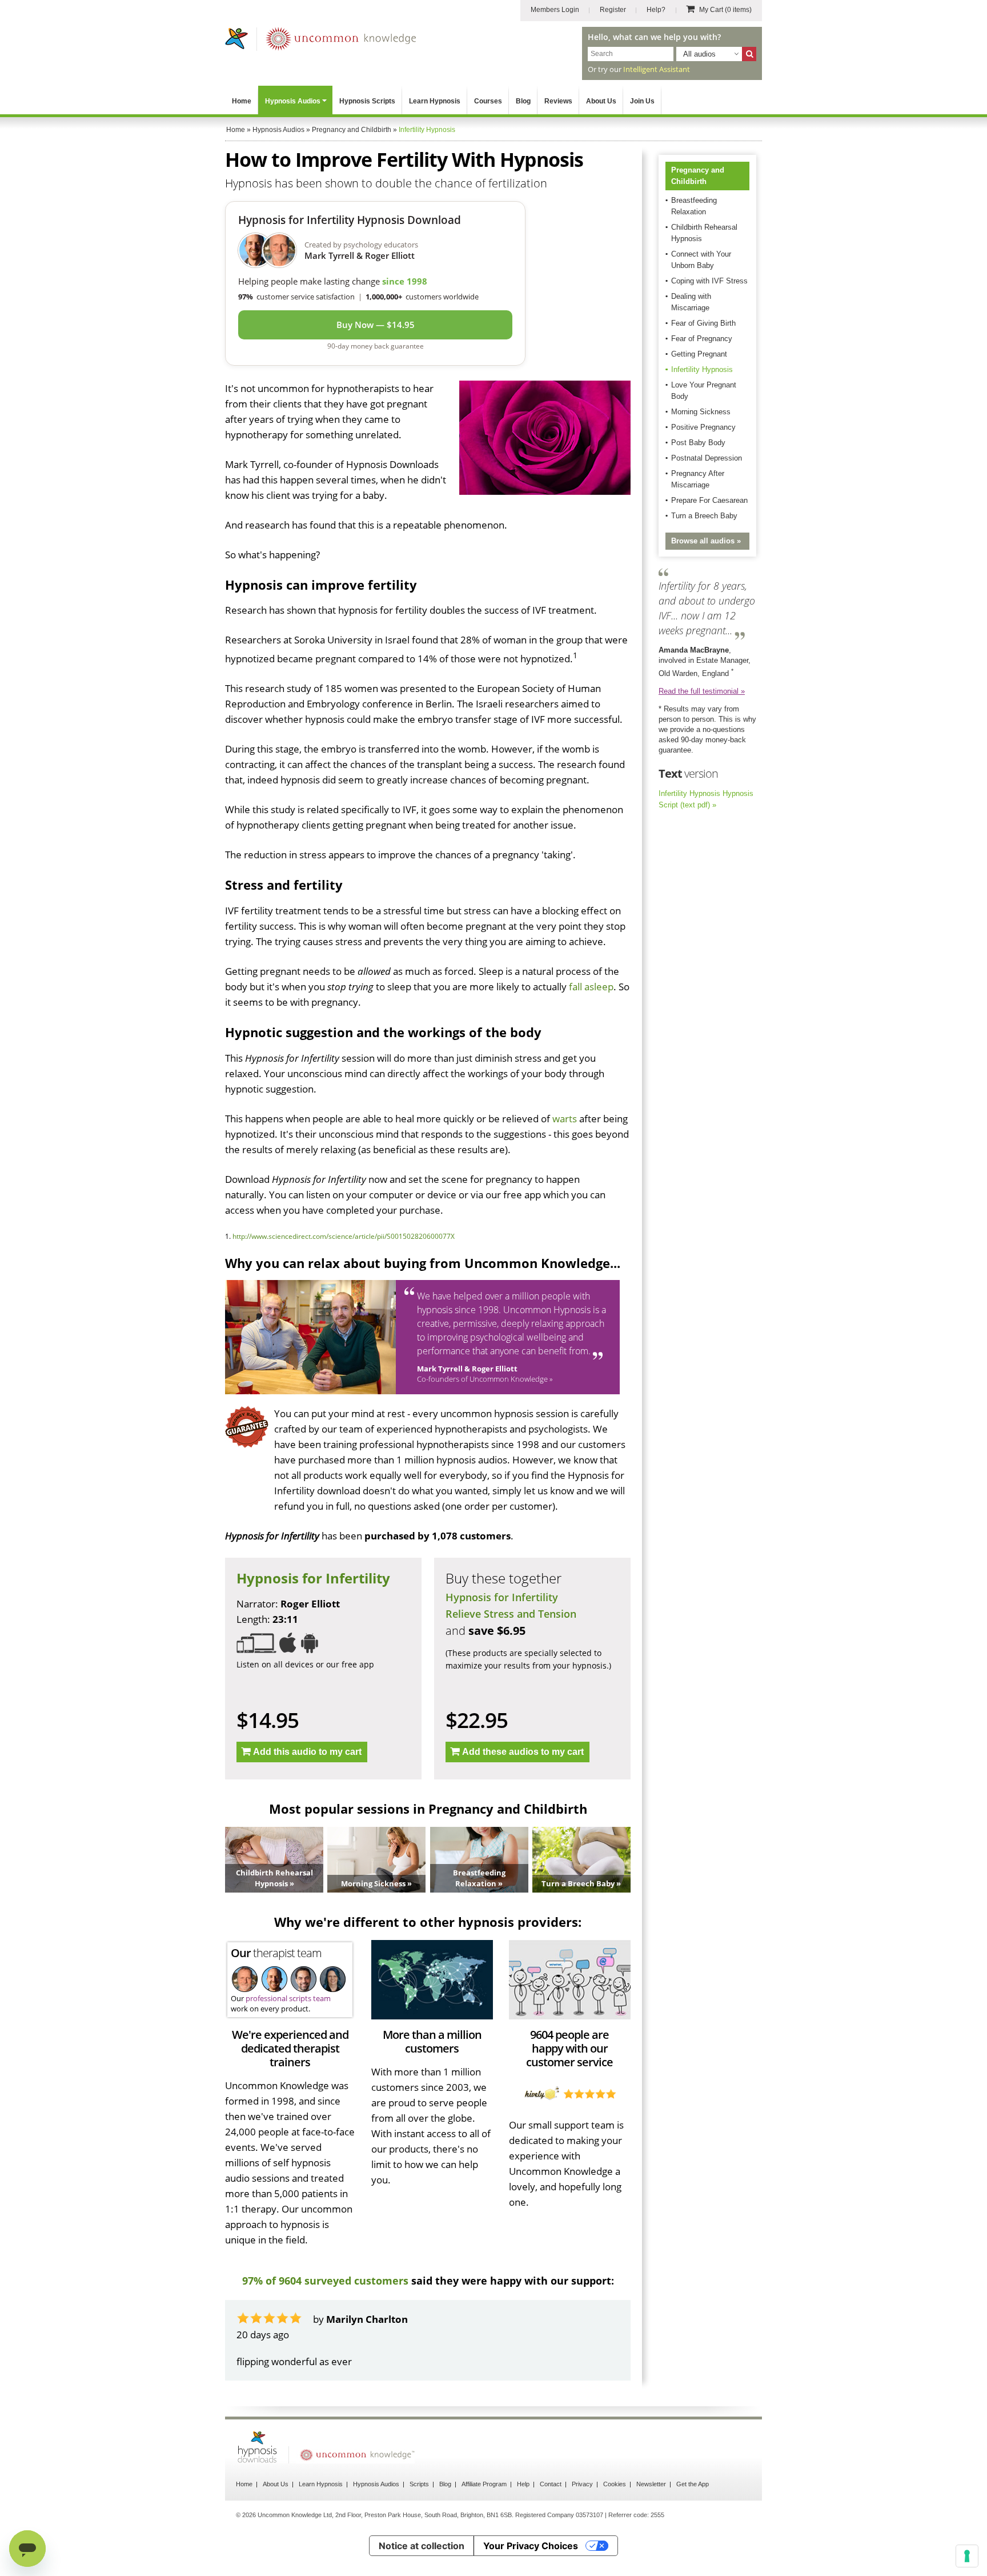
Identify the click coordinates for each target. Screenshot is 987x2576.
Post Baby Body (698, 443)
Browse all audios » (706, 541)
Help (523, 2515)
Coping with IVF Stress (709, 281)
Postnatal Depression (707, 458)
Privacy (582, 2515)
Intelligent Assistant (657, 69)
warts (565, 1119)
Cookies (615, 2515)
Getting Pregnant (699, 354)
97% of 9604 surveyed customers (325, 2281)
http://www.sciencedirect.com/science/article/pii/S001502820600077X (344, 1236)
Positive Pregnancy (703, 427)
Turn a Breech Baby (704, 516)
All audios (699, 54)
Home (242, 101)
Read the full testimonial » (702, 691)
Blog (523, 101)
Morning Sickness (701, 412)
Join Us (642, 101)
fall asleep (591, 987)
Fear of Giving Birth (703, 323)
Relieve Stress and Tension (511, 1614)
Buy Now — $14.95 (376, 325)
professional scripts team (288, 1998)
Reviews (558, 101)
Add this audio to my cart (307, 1752)
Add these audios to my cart (523, 1752)
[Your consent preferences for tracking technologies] (967, 2556)
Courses (488, 101)
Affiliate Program (484, 2515)
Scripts (419, 2515)
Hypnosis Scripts (367, 101)
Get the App (693, 2515)
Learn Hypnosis (435, 101)
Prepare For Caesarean (709, 500)
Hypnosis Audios (293, 101)
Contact (551, 2515)
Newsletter (651, 2515)
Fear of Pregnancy (702, 339)
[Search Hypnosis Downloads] (749, 54)
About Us (601, 101)
